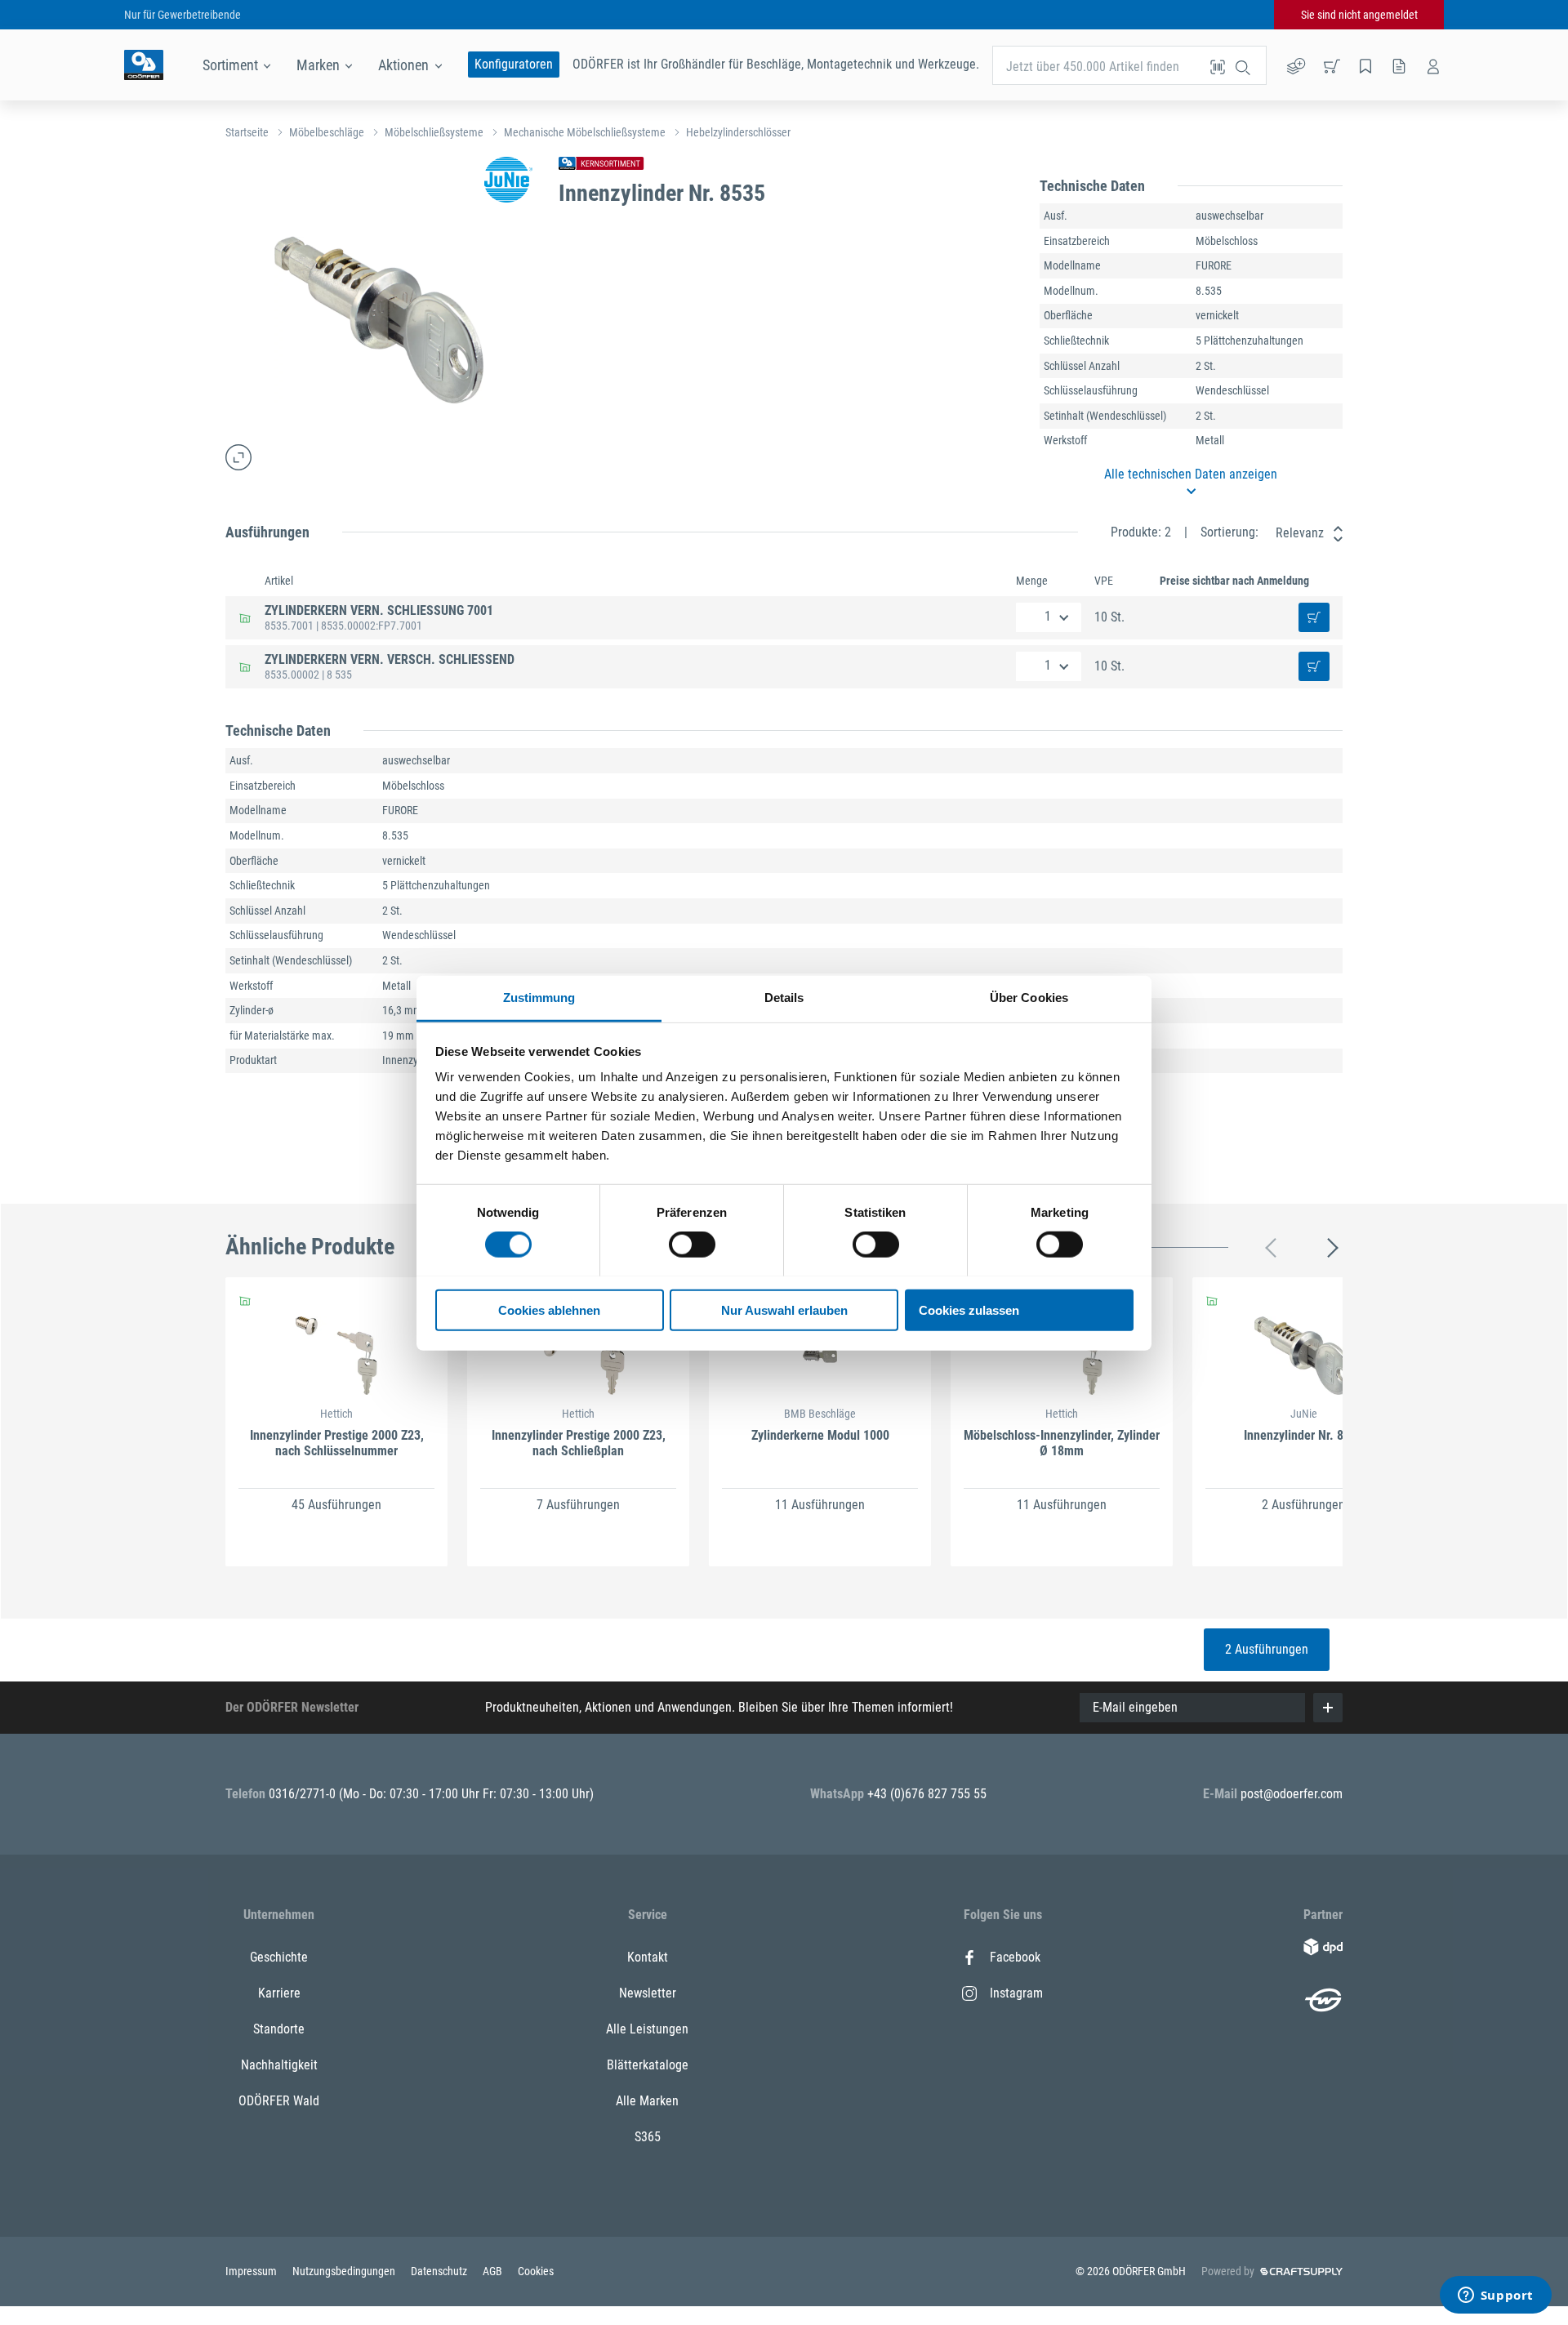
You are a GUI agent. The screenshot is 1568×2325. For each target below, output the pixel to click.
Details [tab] (784, 997)
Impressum (252, 2271)
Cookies (536, 2271)
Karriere (279, 1993)
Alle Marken (647, 2101)
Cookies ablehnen (549, 1309)
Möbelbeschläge (327, 132)
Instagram (1016, 1993)
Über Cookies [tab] (1029, 997)
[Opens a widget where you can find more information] (1495, 2296)
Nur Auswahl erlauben (784, 1309)
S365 (648, 2137)
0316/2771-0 (304, 1794)
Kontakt (648, 1957)
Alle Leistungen (647, 2029)
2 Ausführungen (1267, 1649)
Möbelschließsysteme (434, 132)
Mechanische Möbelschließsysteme (585, 132)
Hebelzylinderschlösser (738, 132)
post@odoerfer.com (1292, 1794)
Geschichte (279, 1957)
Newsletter (648, 1993)
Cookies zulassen (969, 1309)
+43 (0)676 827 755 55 (927, 1794)
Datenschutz (440, 2271)
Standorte (279, 2029)
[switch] (692, 1245)
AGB (494, 2271)
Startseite (247, 132)
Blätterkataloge (648, 2065)
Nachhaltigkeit (279, 2065)
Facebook (1015, 1957)
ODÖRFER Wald (279, 2101)
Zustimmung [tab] (539, 997)
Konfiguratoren (514, 64)
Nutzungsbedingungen (345, 2271)
